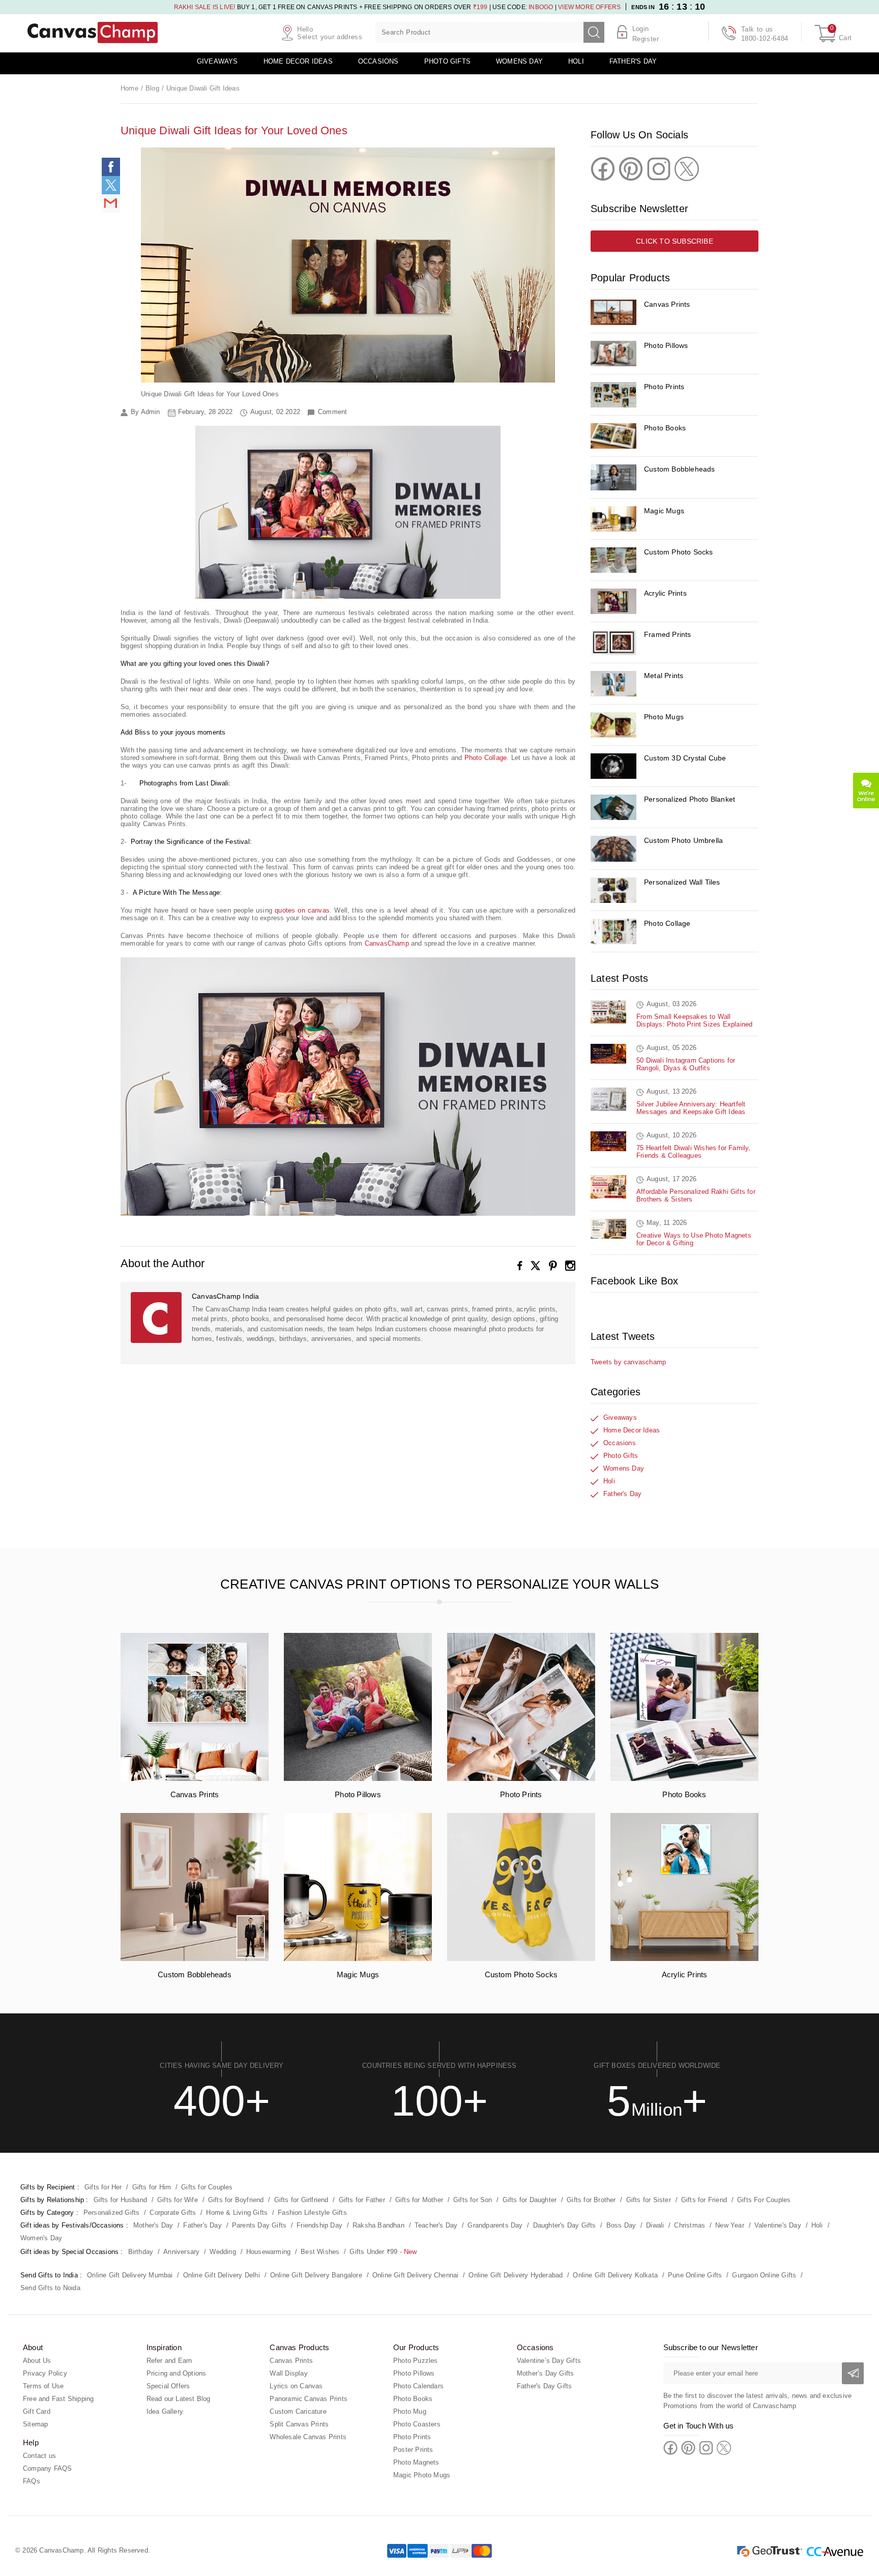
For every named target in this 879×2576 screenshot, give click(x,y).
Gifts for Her (103, 2187)
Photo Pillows (666, 345)
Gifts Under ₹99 (373, 2252)
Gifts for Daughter (530, 2200)
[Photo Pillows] (613, 354)
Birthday (141, 2252)
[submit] (594, 32)
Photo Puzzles (416, 2361)
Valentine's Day (778, 2225)
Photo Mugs (664, 717)
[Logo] (93, 33)
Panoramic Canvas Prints (309, 2399)
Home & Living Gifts (237, 2213)
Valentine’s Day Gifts (549, 2361)
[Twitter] (687, 169)
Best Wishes (320, 2252)
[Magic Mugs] (613, 519)
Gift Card (37, 2411)
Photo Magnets (416, 2462)
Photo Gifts (447, 61)
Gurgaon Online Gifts (764, 2275)
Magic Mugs (664, 511)
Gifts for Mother (419, 2200)
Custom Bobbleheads (680, 469)
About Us (37, 2361)
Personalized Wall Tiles (682, 882)
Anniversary (181, 2252)
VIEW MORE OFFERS (589, 7)
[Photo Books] (613, 436)
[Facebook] (520, 1266)
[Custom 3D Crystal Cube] (613, 766)
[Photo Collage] (613, 931)
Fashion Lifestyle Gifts (312, 2213)
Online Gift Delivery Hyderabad (516, 2275)
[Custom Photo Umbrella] (613, 848)
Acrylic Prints (665, 593)
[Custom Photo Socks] (613, 560)
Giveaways (217, 61)
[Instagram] (570, 1266)
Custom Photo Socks (679, 552)
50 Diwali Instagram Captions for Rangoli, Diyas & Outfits (686, 1064)
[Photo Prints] (613, 395)
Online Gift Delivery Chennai (416, 2275)
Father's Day (633, 61)
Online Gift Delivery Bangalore (316, 2275)
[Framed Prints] (613, 642)
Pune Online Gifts (695, 2275)
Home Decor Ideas (298, 61)
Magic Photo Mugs (422, 2475)
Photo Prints (664, 387)
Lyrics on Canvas (296, 2386)
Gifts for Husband (120, 2200)
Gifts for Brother (591, 2200)
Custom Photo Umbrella (683, 840)
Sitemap (35, 2424)
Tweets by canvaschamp (628, 1362)
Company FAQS (47, 2468)
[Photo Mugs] (613, 725)
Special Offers (168, 2386)
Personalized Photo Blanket (690, 799)
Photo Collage (667, 923)
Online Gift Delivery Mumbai (130, 2275)
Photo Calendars (418, 2386)
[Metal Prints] (613, 684)
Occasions (378, 61)
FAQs (32, 2481)
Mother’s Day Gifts (546, 2373)
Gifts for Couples (207, 2187)
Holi (576, 61)
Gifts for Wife (178, 2200)
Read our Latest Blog (179, 2399)
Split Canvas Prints (299, 2424)
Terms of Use (43, 2386)
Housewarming (268, 2252)
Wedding (223, 2252)
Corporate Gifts (173, 2213)
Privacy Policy (45, 2373)
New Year (730, 2225)
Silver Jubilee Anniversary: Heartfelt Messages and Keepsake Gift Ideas (691, 1108)
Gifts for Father (362, 2200)
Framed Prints (668, 634)
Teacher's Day (436, 2225)
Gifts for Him (152, 2187)
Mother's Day (153, 2225)
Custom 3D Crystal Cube (685, 758)
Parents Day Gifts (259, 2225)
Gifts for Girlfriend (301, 2200)
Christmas (690, 2225)
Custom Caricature (298, 2411)
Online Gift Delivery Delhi (222, 2275)
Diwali (655, 2225)
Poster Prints (413, 2450)
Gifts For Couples (764, 2200)
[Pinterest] (553, 1266)
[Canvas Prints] (613, 312)
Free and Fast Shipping (58, 2399)
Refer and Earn (169, 2361)
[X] (536, 1266)
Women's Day (41, 2238)
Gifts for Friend (704, 2200)
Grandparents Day (495, 2225)
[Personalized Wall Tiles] (613, 890)
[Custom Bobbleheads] (613, 477)
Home (129, 88)
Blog (152, 88)
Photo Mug (410, 2411)
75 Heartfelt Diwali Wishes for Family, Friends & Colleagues (694, 1152)
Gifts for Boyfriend (236, 2200)
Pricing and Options (177, 2373)
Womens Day (519, 61)
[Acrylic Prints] (613, 601)
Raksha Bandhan (378, 2225)
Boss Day (621, 2225)
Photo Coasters (417, 2424)
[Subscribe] (853, 2373)
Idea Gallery (165, 2411)
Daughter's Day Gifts (565, 2225)
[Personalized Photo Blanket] (613, 807)
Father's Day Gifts (545, 2386)
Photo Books (665, 428)
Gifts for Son (473, 2200)
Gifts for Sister (649, 2200)
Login (641, 29)
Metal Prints (664, 676)
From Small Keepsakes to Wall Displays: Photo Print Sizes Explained (694, 1020)
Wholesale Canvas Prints (308, 2437)
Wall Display (288, 2373)
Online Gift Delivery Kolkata (615, 2275)
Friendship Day (319, 2225)
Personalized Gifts (112, 2213)
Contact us (39, 2456)
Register (646, 39)
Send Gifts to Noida (50, 2288)
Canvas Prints (667, 304)
